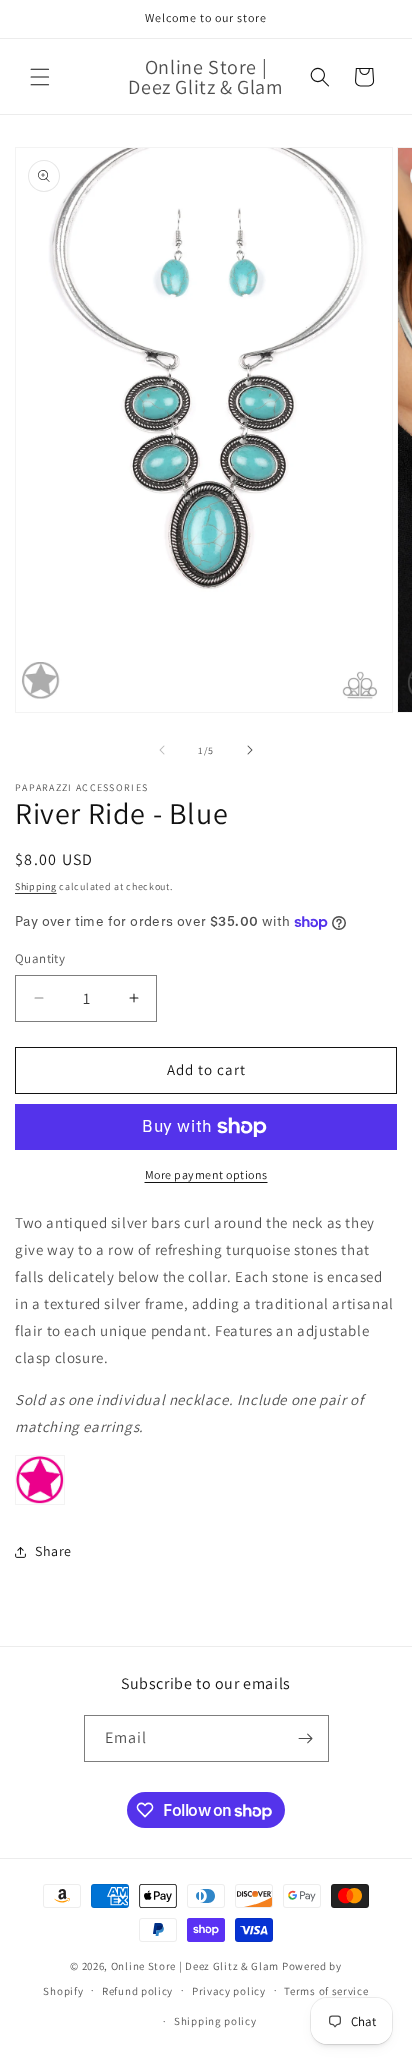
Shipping (36, 886)
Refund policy (137, 1991)
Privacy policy (229, 1991)
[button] (40, 77)
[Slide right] (250, 750)
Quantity (40, 958)
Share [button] (53, 1551)
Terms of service (326, 1991)
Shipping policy (215, 2021)
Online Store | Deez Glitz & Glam (195, 1966)
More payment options (206, 1174)
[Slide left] (162, 750)
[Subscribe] (306, 1738)
